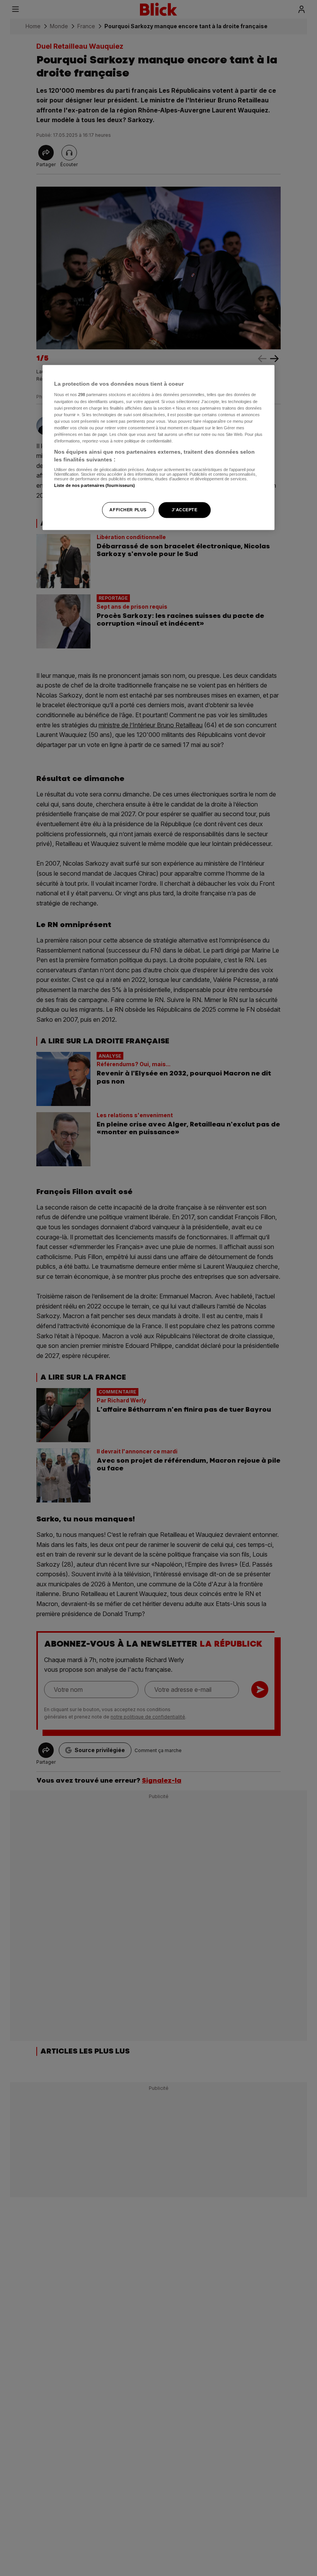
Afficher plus (128, 510)
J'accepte (184, 510)
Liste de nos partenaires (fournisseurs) (95, 486)
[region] (158, 447)
